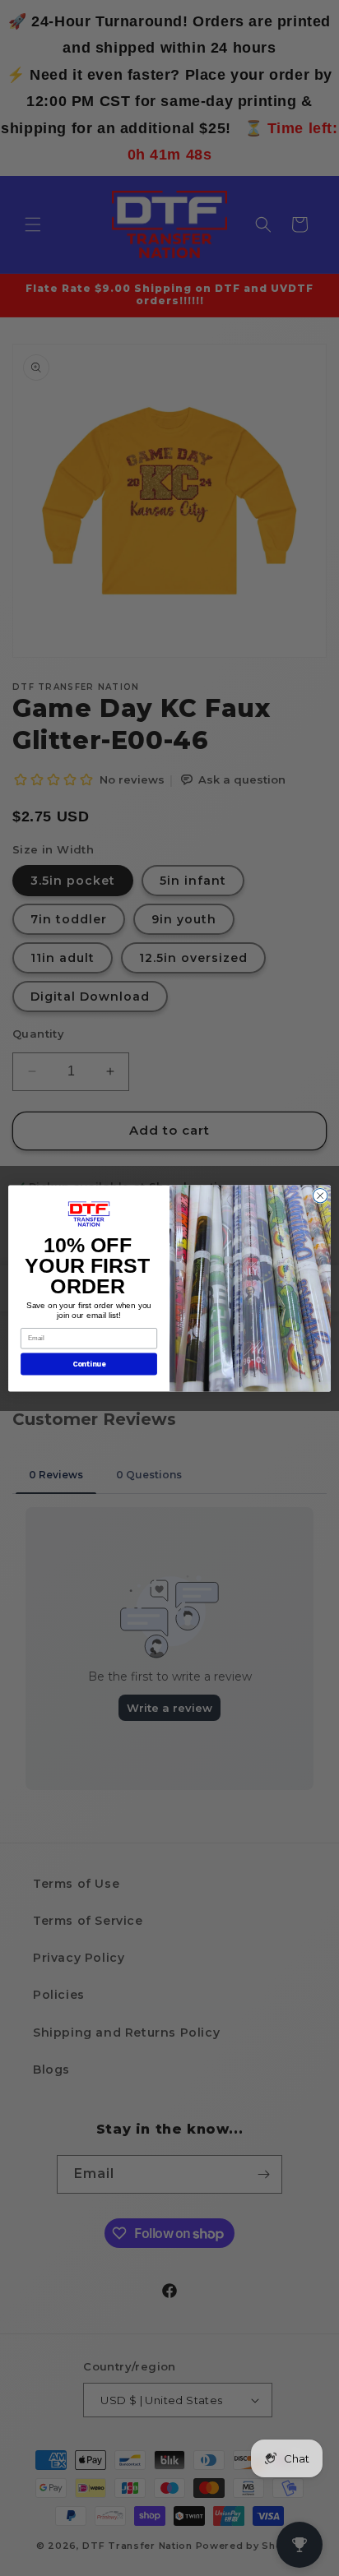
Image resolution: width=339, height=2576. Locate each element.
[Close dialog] (320, 1196)
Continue (89, 1364)
